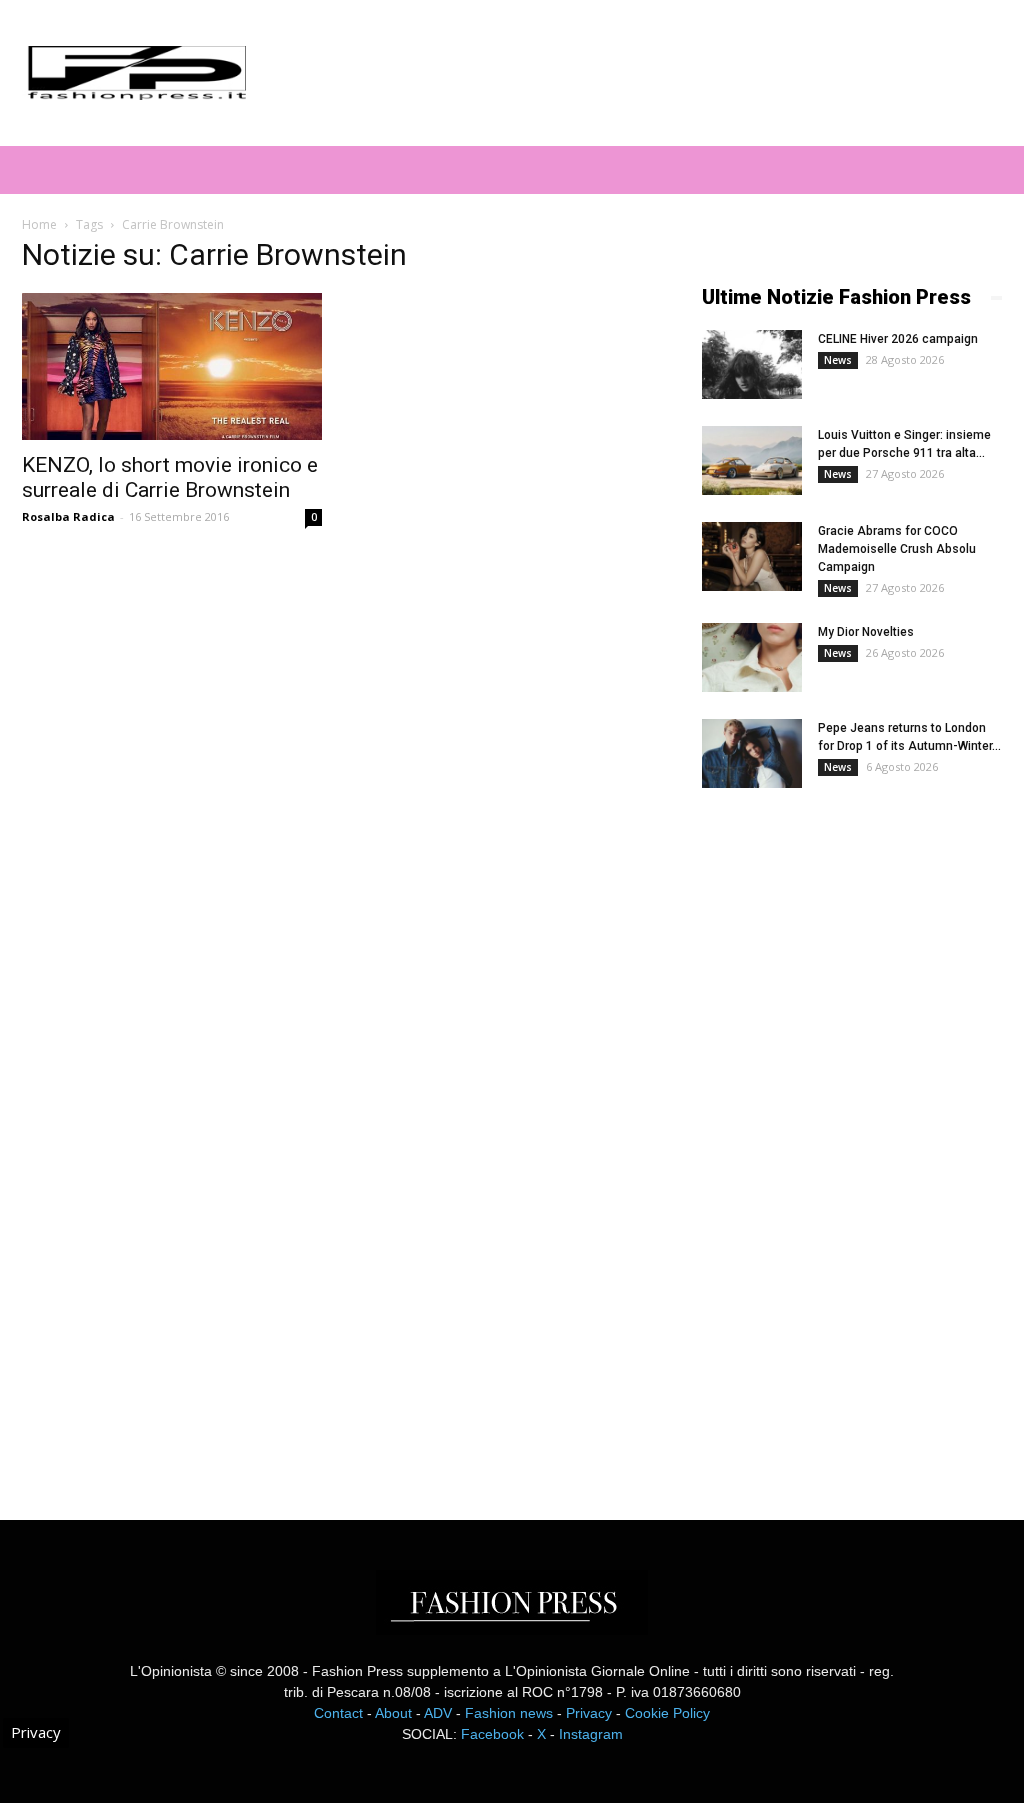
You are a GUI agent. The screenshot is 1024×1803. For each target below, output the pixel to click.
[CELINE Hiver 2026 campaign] (752, 364)
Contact (338, 1713)
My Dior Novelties (866, 632)
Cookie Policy (667, 1713)
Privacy (589, 1713)
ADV (438, 1713)
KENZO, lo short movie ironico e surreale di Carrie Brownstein (170, 477)
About (393, 1713)
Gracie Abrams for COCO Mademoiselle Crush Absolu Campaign (897, 549)
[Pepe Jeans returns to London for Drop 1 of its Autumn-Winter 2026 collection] (752, 753)
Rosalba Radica (68, 516)
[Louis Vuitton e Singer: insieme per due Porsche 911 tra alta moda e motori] (752, 460)
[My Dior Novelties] (752, 657)
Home (39, 224)
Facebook (492, 1734)
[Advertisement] (852, 1137)
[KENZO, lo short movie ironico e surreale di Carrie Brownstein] (172, 366)
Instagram (591, 1734)
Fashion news (509, 1713)
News (838, 360)
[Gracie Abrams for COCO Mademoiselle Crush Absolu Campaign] (752, 556)
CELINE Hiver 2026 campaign (898, 339)
